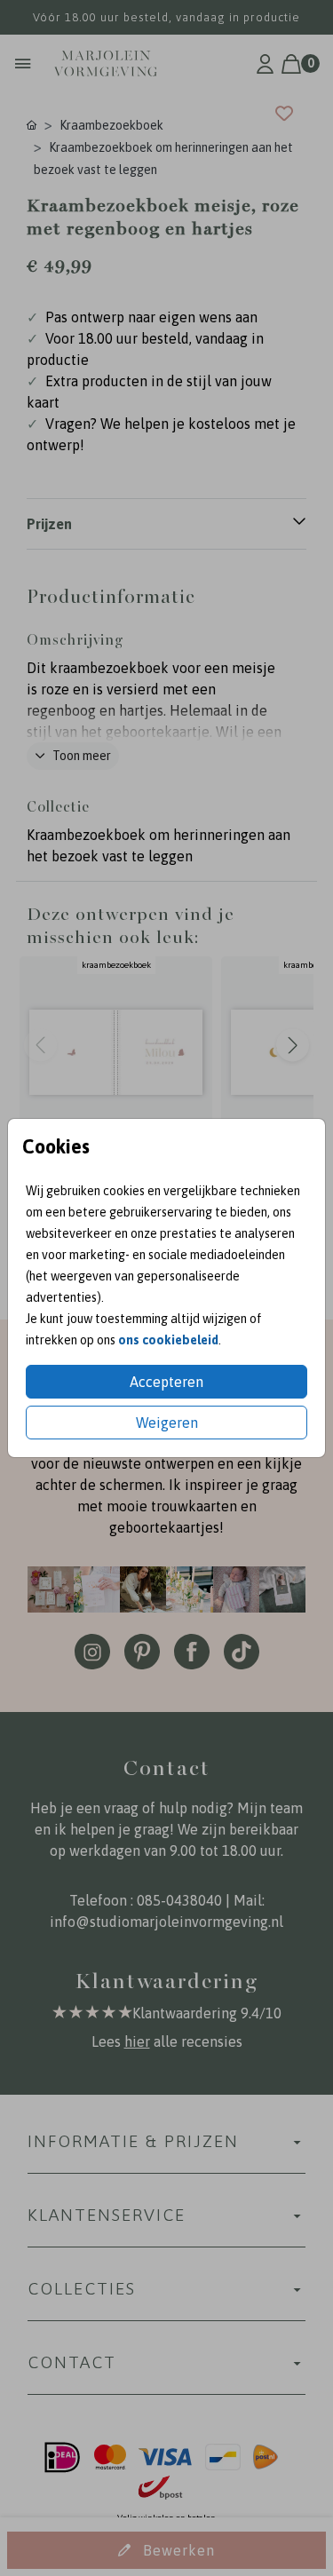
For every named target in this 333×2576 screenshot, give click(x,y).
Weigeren (167, 1423)
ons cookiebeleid (168, 1340)
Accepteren (166, 1382)
